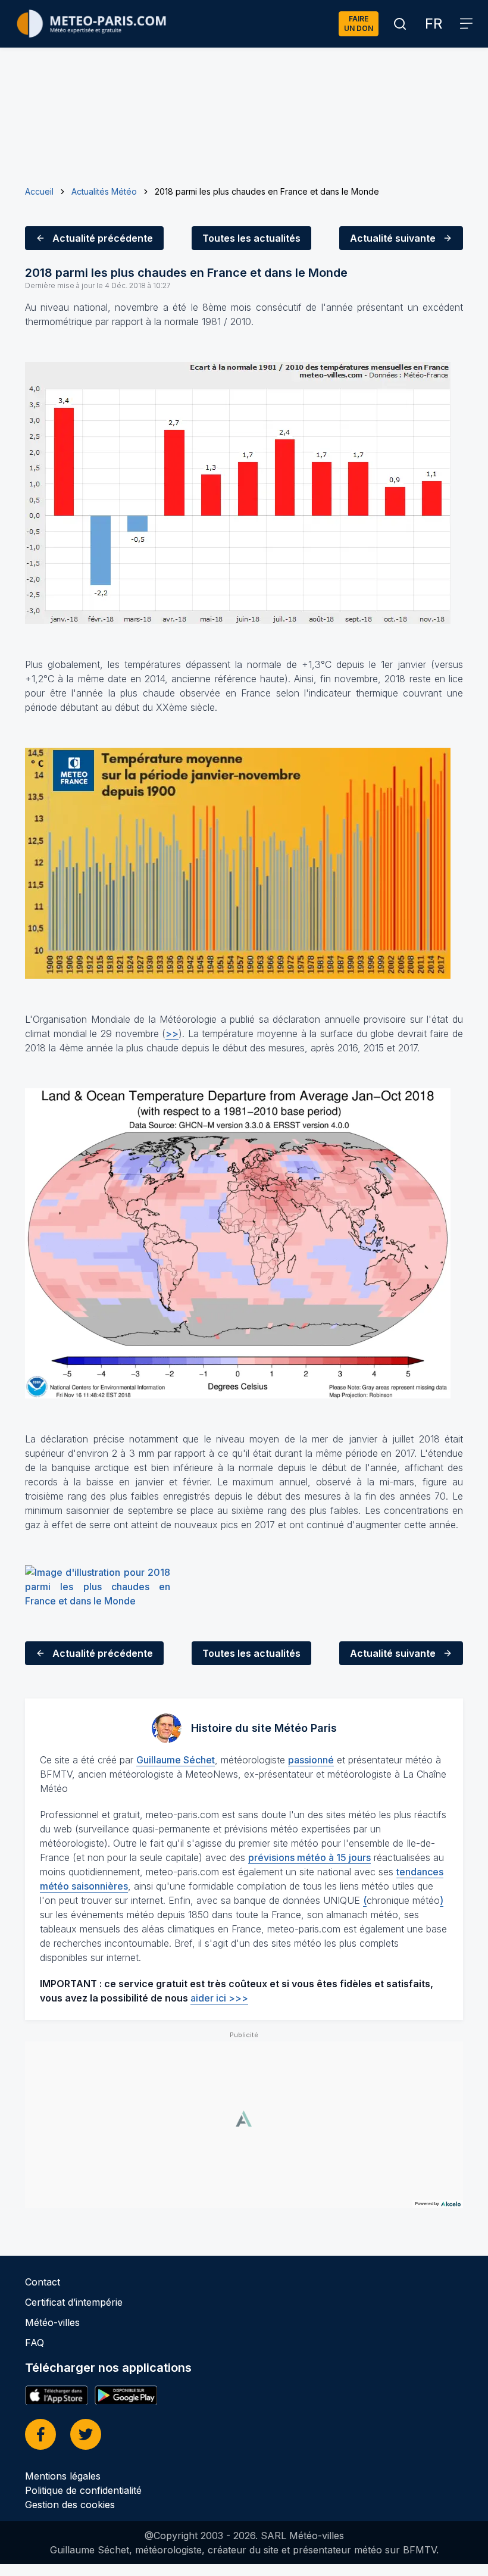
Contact (43, 2282)
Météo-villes (52, 2322)
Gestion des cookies (70, 2505)
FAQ (35, 2343)
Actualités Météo (104, 191)
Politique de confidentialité (83, 2490)
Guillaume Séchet (176, 1760)
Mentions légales (63, 2476)
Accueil (39, 191)
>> (172, 1033)
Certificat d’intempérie (74, 2302)
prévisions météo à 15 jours (309, 1857)
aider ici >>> (219, 1998)
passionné (311, 1760)
